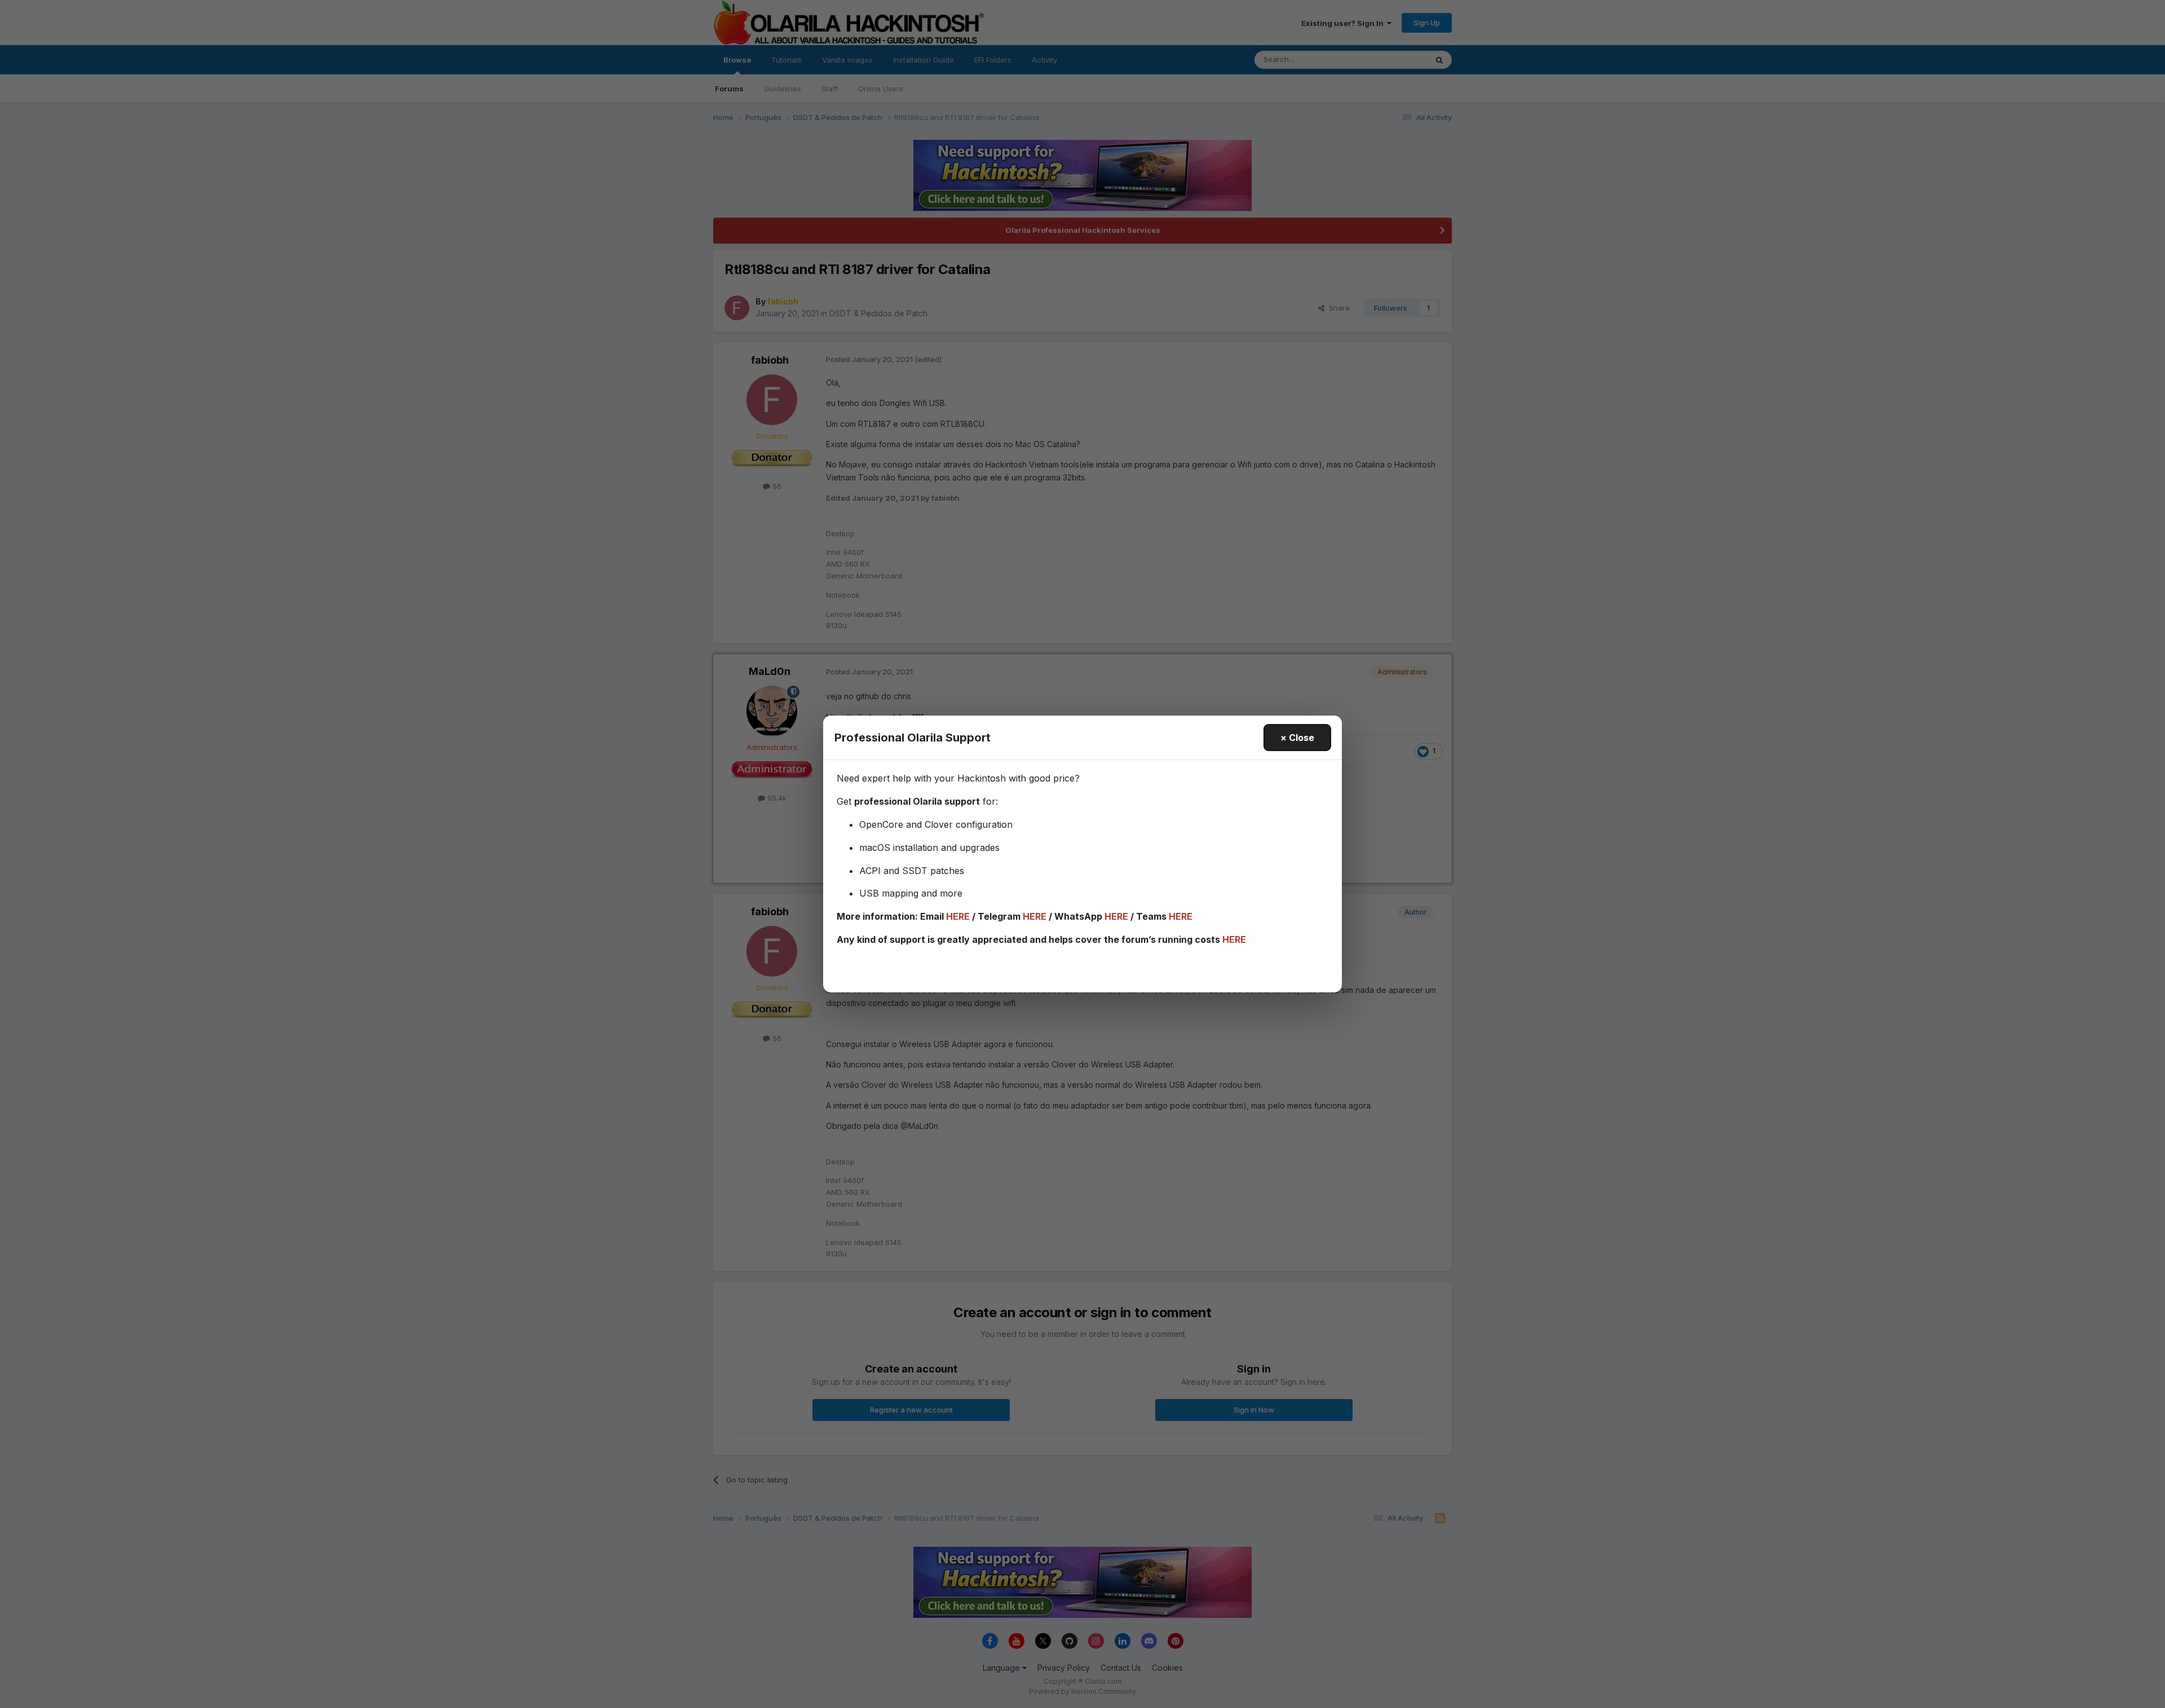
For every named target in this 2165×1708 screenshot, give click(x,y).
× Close (1297, 738)
